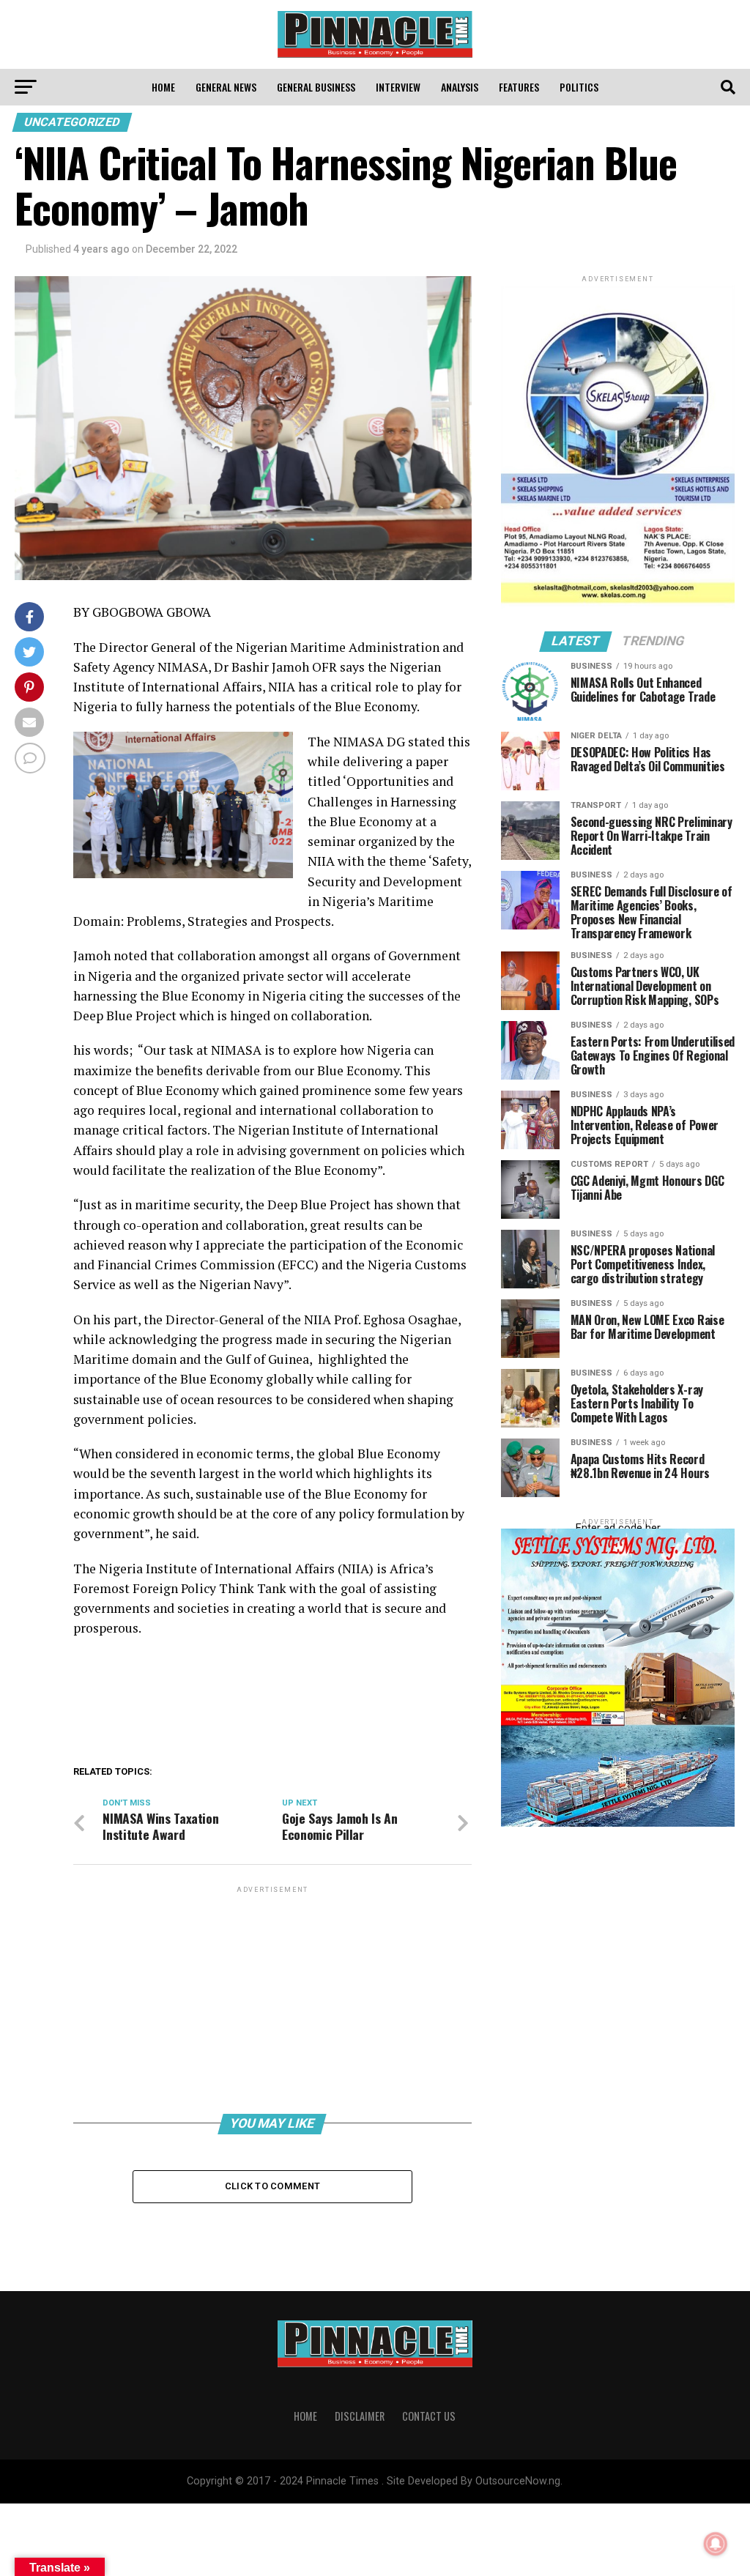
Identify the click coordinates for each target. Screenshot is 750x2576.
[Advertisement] (272, 1999)
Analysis (460, 87)
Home (163, 87)
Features (519, 87)
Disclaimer (360, 2416)
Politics (579, 87)
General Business (316, 87)
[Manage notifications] (716, 2544)
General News (226, 87)
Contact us (429, 2416)
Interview (398, 87)
